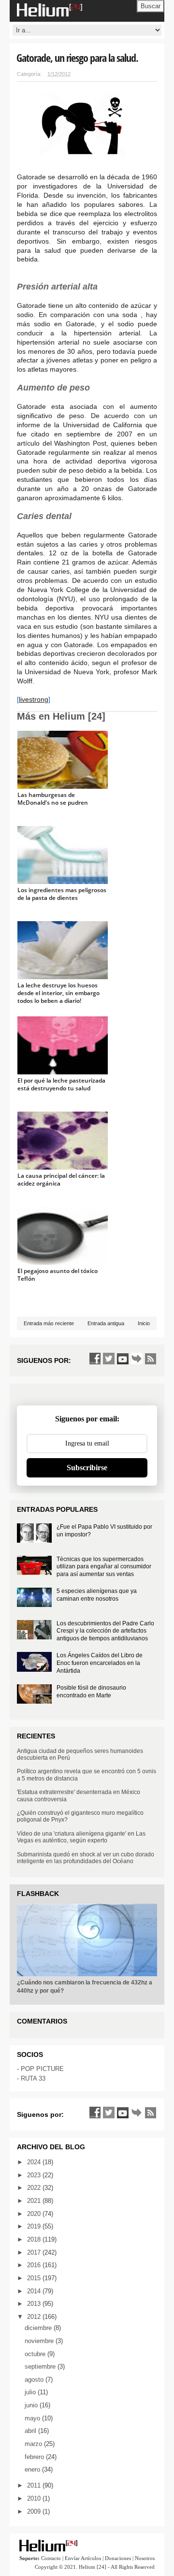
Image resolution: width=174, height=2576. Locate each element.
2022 (35, 2188)
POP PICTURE (42, 2069)
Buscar (151, 6)
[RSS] (151, 1359)
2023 (35, 2175)
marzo (34, 2444)
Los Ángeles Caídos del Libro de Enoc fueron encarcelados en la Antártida (100, 1663)
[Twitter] (109, 1359)
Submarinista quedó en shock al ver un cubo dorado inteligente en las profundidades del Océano (86, 1858)
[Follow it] (137, 1359)
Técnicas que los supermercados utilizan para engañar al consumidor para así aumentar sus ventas (104, 1567)
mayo (33, 2418)
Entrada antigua (106, 1323)
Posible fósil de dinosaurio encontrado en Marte (91, 1692)
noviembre (40, 2341)
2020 (35, 2214)
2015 (35, 2278)
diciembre (39, 2328)
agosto (35, 2380)
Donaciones (118, 2558)
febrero (35, 2457)
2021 (35, 2201)
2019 (35, 2226)
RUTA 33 (33, 2078)
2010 (35, 2498)
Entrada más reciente (49, 1323)
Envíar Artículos (83, 2558)
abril (31, 2431)
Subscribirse (87, 1468)
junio (32, 2405)
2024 (35, 2162)
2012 (35, 2317)
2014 (35, 2291)
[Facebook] (95, 1359)
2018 (35, 2239)
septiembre (41, 2366)
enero (33, 2469)
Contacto (51, 2558)
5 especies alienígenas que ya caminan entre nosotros (97, 1595)
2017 (35, 2252)
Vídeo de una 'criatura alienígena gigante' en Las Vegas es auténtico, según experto (81, 1837)
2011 (35, 2485)
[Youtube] (123, 1359)
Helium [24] (93, 2567)
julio (31, 2392)
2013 (35, 2304)
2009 (35, 2511)
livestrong (34, 699)
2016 (35, 2265)
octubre (36, 2354)
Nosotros (145, 2558)
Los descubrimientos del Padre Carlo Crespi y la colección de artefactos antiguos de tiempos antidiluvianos (105, 1631)
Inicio (144, 1323)
